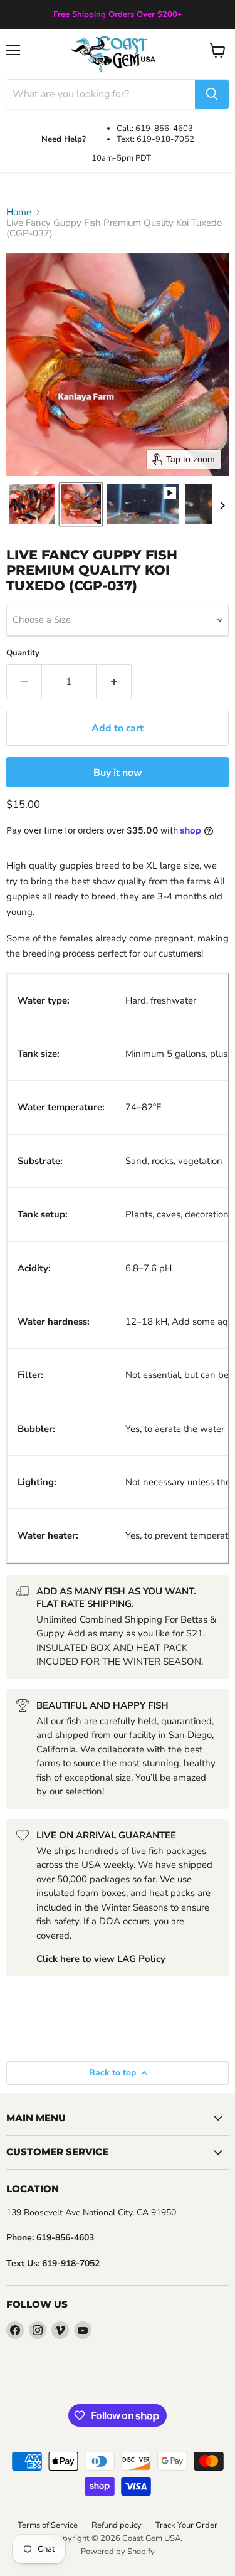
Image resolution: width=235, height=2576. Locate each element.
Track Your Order (186, 2525)
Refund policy (117, 2525)
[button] (32, 504)
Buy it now (118, 773)
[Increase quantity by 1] (114, 682)
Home (19, 212)
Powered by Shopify (118, 2552)
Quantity (23, 653)
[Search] (212, 94)
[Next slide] (222, 504)
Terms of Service (48, 2525)
